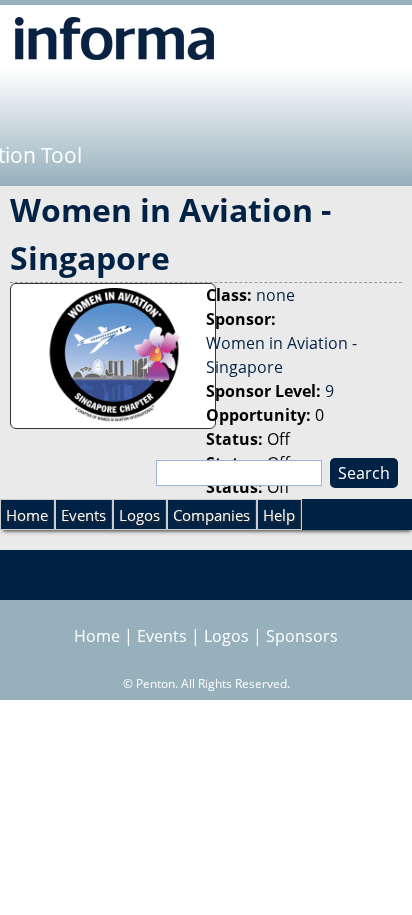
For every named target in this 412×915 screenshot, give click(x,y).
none (275, 295)
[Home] (114, 38)
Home (27, 515)
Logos (139, 515)
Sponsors (302, 636)
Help (279, 515)
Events (83, 515)
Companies (211, 515)
